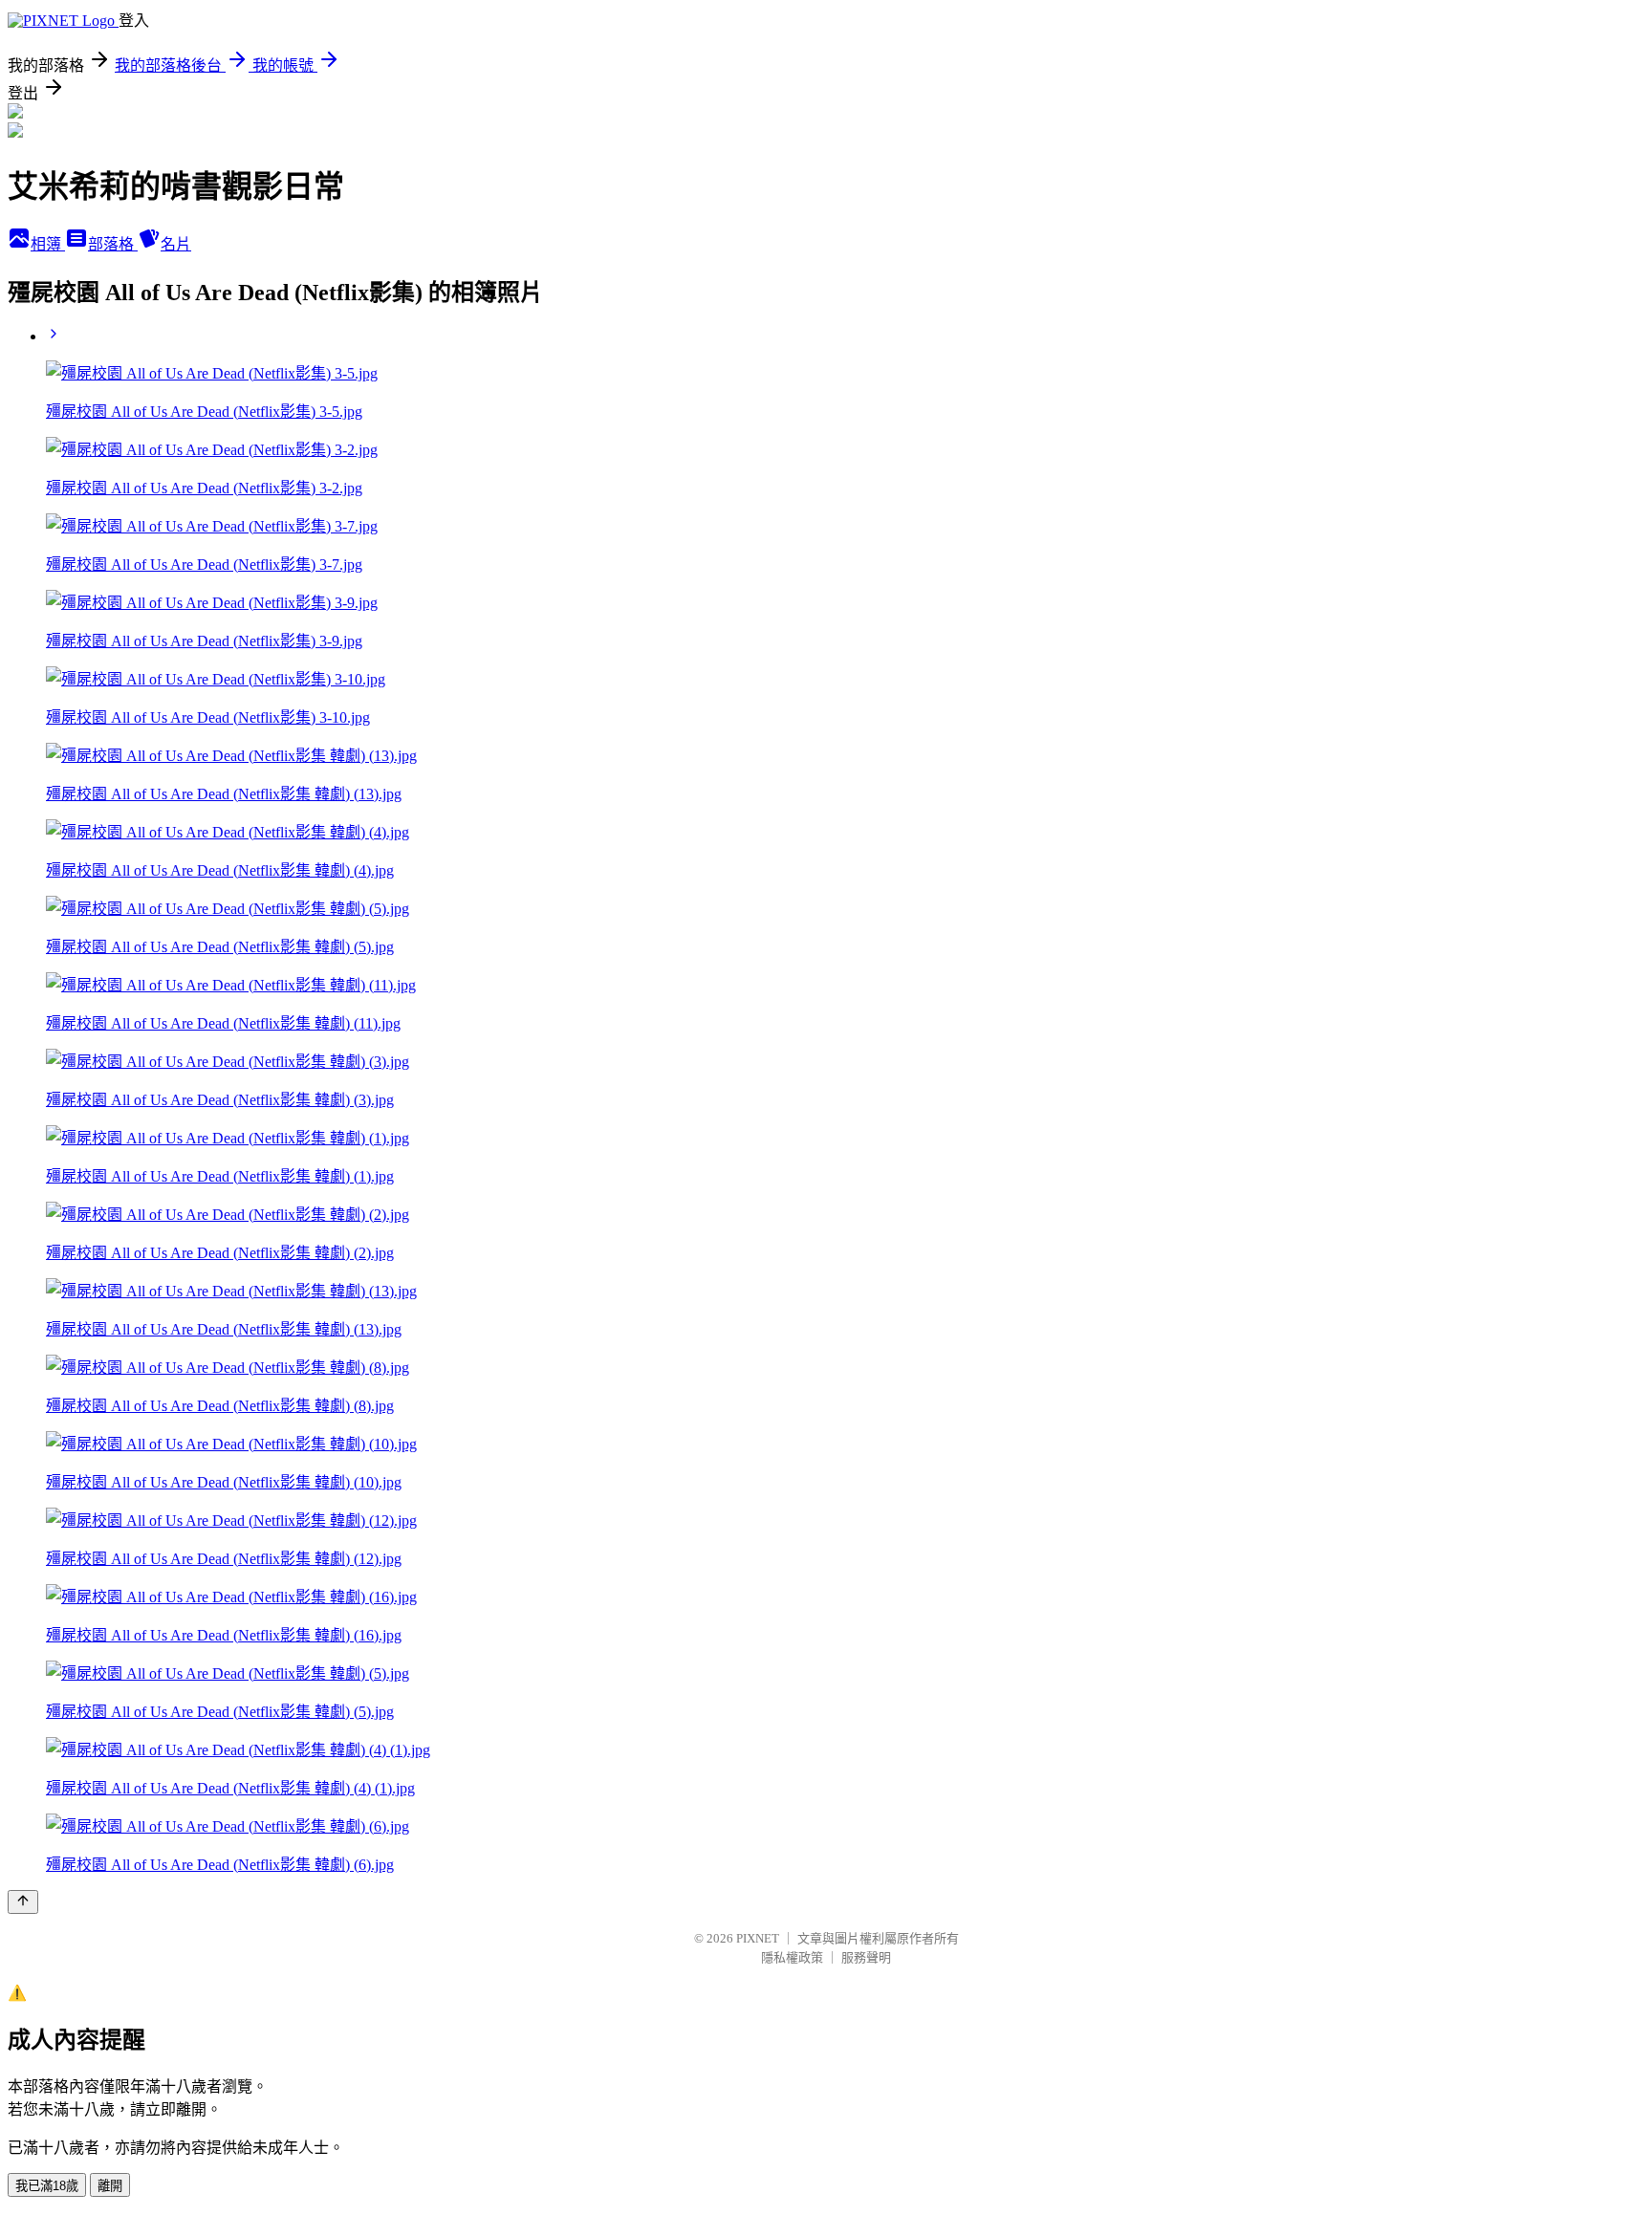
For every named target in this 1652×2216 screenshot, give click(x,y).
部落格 (113, 244)
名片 (176, 244)
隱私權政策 (792, 1957)
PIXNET (758, 1938)
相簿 (48, 244)
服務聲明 (866, 1957)
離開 (110, 2186)
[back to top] (23, 1902)
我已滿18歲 (47, 2186)
